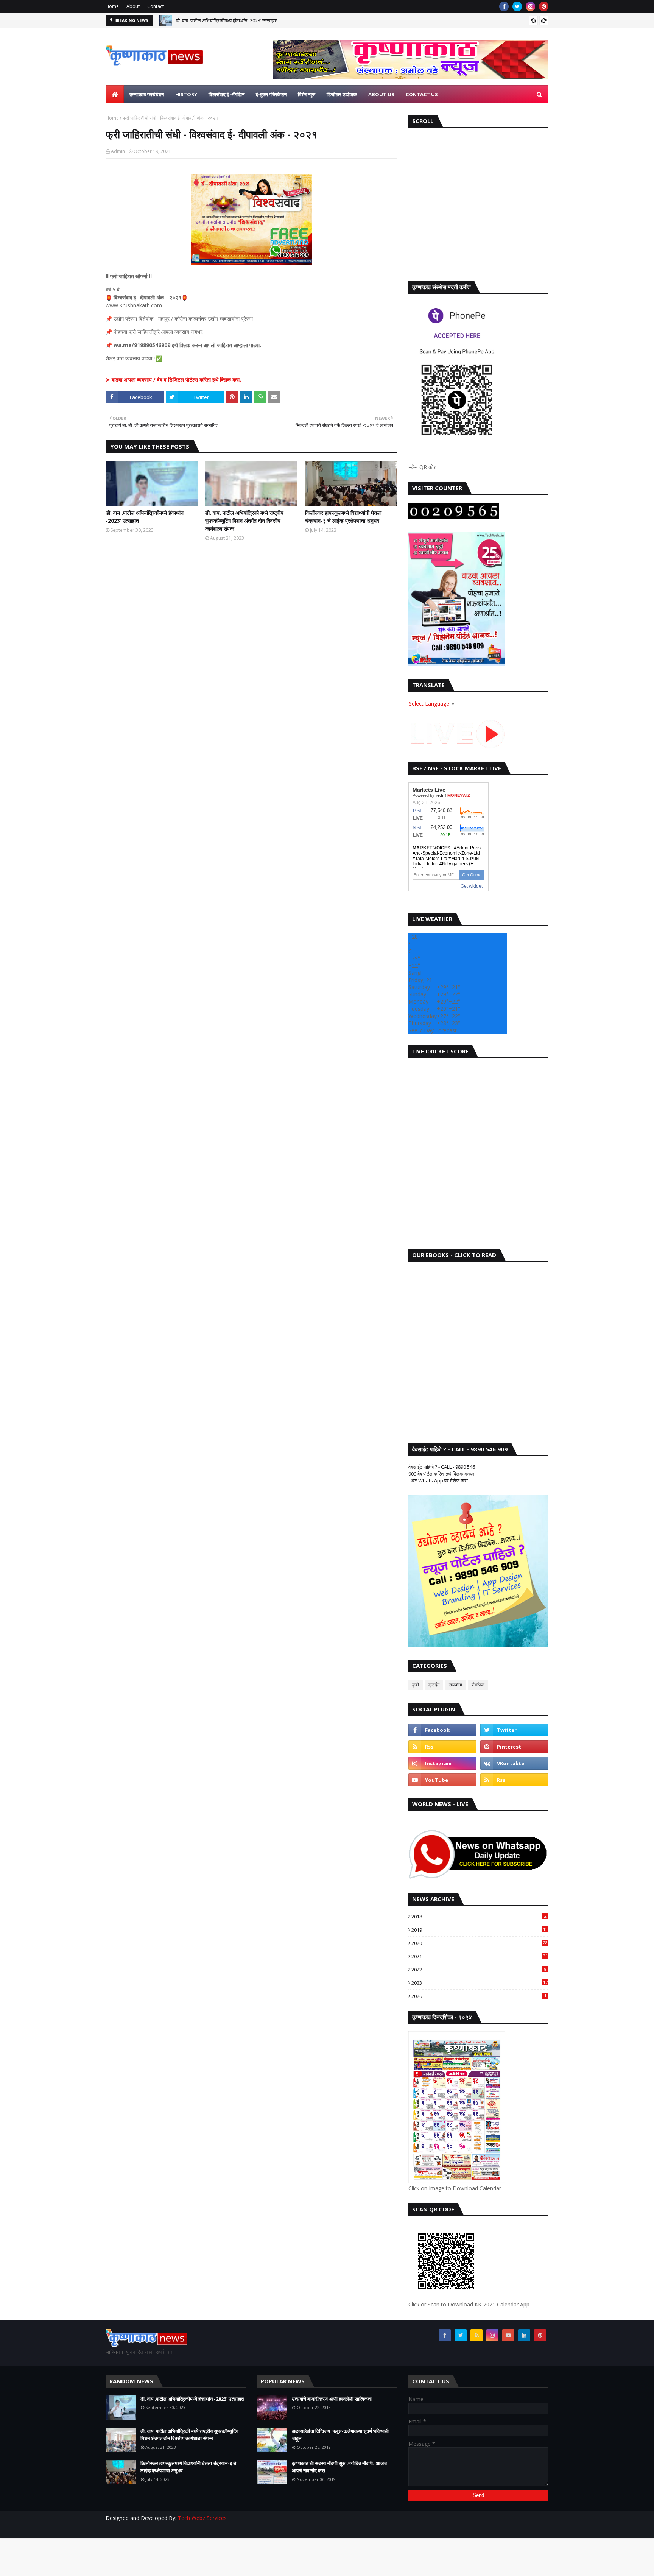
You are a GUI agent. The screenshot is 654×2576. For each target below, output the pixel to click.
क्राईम (434, 1685)
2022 (479, 1970)
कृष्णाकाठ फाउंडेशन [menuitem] (147, 94)
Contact (156, 6)
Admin (118, 151)
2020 (480, 1943)
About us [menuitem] (381, 94)
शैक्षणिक (478, 1685)
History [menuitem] (186, 94)
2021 (480, 1956)
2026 (479, 1996)
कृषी (416, 1685)
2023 (480, 1983)
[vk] (514, 1763)
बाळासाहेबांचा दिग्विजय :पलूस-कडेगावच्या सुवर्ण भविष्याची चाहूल (340, 2435)
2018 (479, 1917)
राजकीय (455, 1685)
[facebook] (504, 6)
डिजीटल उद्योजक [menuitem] (342, 94)
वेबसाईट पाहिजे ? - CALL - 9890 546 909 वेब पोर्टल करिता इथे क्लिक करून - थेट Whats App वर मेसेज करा (442, 1474)
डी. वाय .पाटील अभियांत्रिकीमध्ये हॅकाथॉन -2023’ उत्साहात (227, 20)
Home (112, 6)
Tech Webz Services (202, 2518)
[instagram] (530, 6)
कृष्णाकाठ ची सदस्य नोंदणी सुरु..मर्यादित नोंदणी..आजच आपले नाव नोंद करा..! (339, 2467)
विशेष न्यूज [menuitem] (307, 94)
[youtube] (442, 1780)
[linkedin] (524, 2335)
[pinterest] (544, 6)
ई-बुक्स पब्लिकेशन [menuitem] (271, 94)
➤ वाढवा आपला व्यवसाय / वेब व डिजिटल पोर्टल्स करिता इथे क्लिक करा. (173, 379)
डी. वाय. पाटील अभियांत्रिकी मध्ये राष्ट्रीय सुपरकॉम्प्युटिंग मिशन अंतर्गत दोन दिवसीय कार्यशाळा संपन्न (244, 521)
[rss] (442, 1747)
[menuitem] (115, 94)
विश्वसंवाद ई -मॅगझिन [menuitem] (227, 94)
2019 (480, 1930)
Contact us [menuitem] (422, 94)
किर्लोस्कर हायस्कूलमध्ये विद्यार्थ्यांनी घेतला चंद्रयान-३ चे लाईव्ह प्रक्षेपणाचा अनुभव (343, 517)
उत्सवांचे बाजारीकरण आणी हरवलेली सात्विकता (332, 2399)
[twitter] (517, 6)
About (133, 6)
